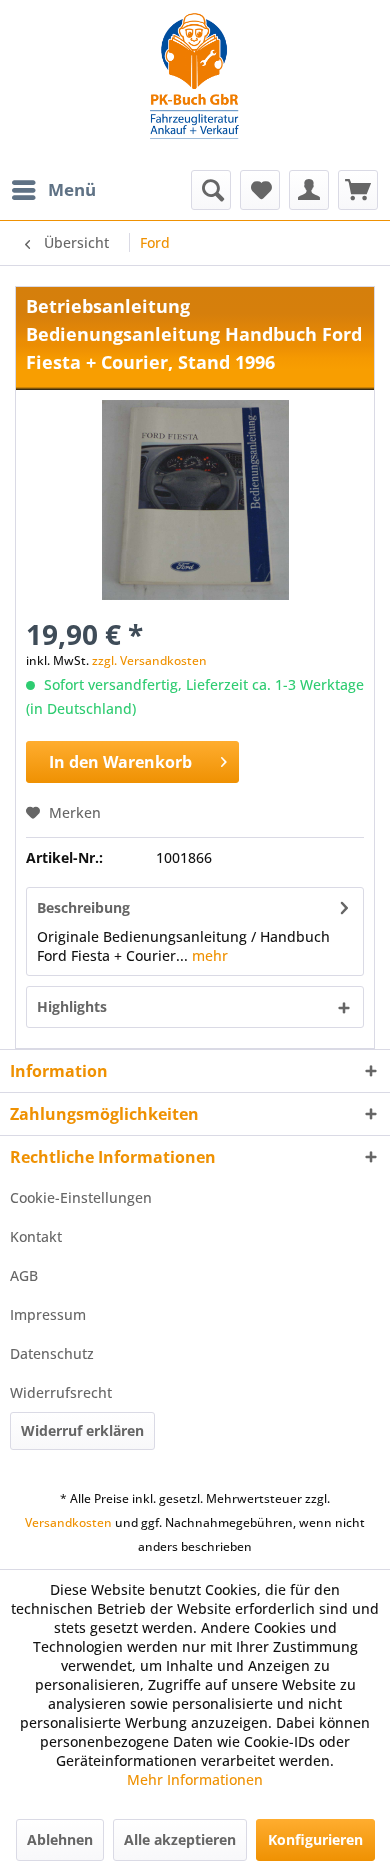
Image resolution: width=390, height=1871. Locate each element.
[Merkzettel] (260, 190)
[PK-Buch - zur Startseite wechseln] (195, 85)
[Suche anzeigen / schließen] (211, 190)
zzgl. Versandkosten (149, 660)
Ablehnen (60, 1839)
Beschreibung (83, 907)
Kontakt (36, 1236)
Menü (72, 189)
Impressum (48, 1314)
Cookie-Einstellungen (81, 1197)
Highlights (72, 1006)
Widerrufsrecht (61, 1392)
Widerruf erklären (82, 1430)
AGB (24, 1275)
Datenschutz (52, 1353)
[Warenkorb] (358, 190)
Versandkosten (68, 1522)
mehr (208, 955)
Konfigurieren (315, 1839)
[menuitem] (53, 190)
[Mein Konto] (309, 190)
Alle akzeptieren (180, 1839)
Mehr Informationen (195, 1779)
